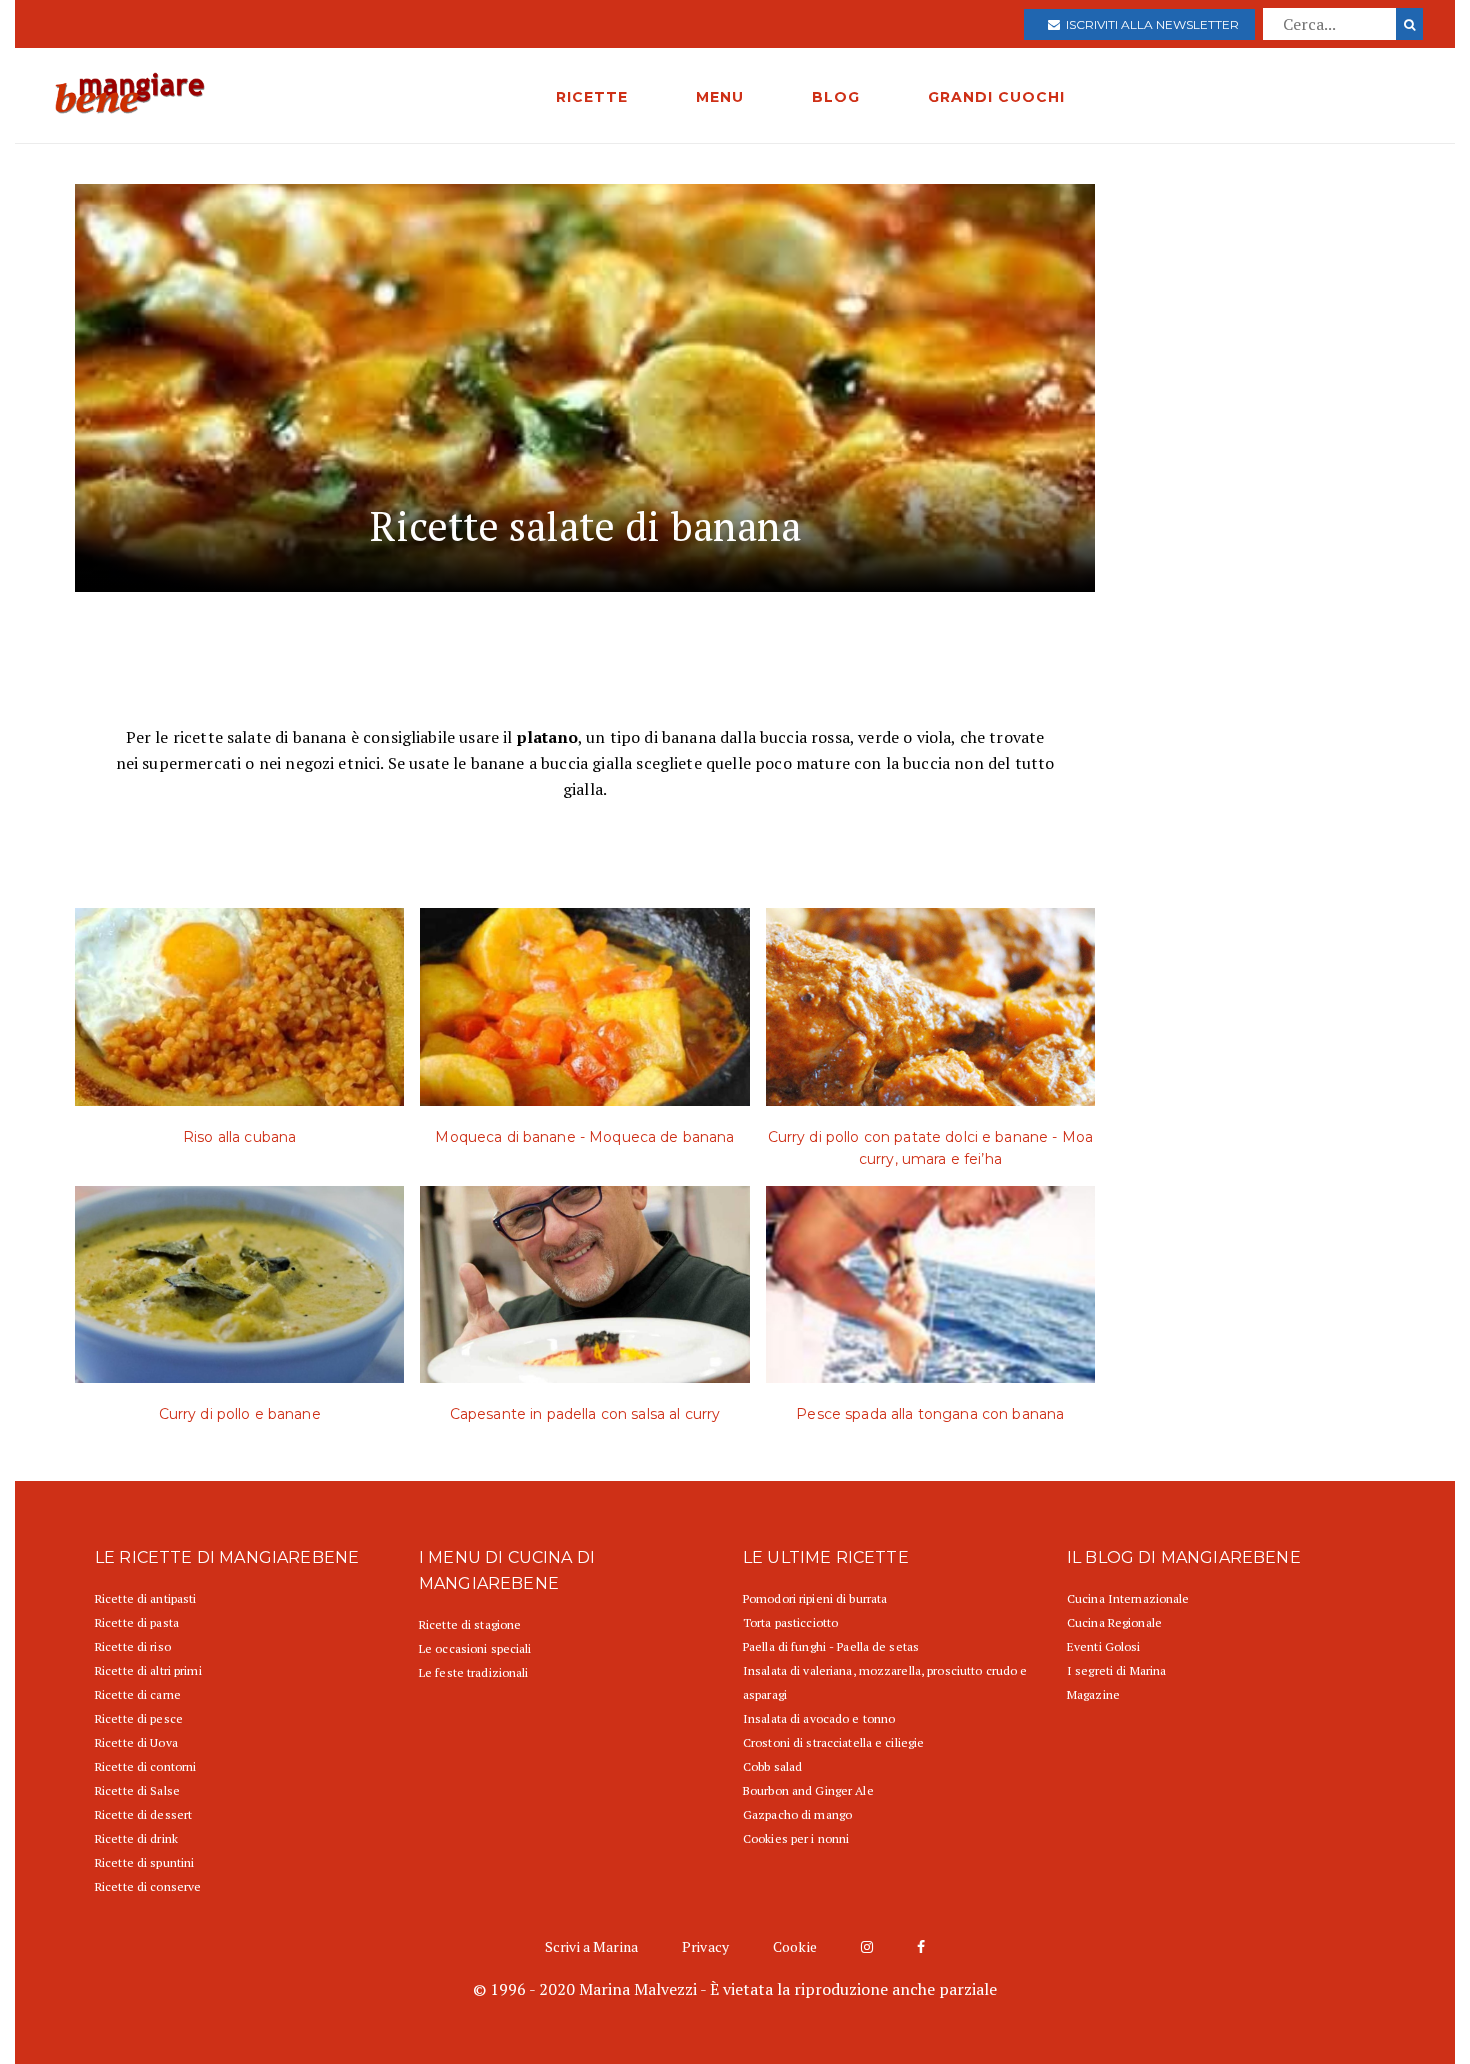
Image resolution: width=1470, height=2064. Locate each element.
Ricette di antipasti (145, 1598)
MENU (720, 97)
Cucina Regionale (1114, 1622)
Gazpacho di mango (797, 1814)
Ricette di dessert (143, 1814)
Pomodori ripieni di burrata (815, 1598)
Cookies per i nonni (796, 1838)
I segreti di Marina (1116, 1670)
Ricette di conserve (148, 1886)
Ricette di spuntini (144, 1862)
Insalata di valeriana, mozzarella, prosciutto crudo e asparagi (885, 1682)
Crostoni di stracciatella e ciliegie (833, 1742)
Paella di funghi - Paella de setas (831, 1646)
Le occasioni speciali (475, 1648)
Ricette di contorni (145, 1766)
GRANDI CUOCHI (996, 97)
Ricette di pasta (137, 1622)
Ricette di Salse (137, 1790)
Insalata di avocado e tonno (819, 1718)
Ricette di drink (136, 1838)
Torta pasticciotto (790, 1622)
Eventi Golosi (1104, 1646)
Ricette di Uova (136, 1742)
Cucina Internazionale (1128, 1598)
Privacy (705, 1946)
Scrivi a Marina (591, 1946)
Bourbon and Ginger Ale (808, 1790)
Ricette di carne (138, 1694)
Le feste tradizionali (474, 1672)
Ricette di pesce (139, 1718)
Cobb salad (772, 1766)
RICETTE (592, 97)
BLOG (836, 97)
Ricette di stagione (470, 1624)
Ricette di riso (133, 1646)
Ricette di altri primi (148, 1670)
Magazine (1093, 1694)
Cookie (795, 1946)
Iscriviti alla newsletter (1149, 24)
